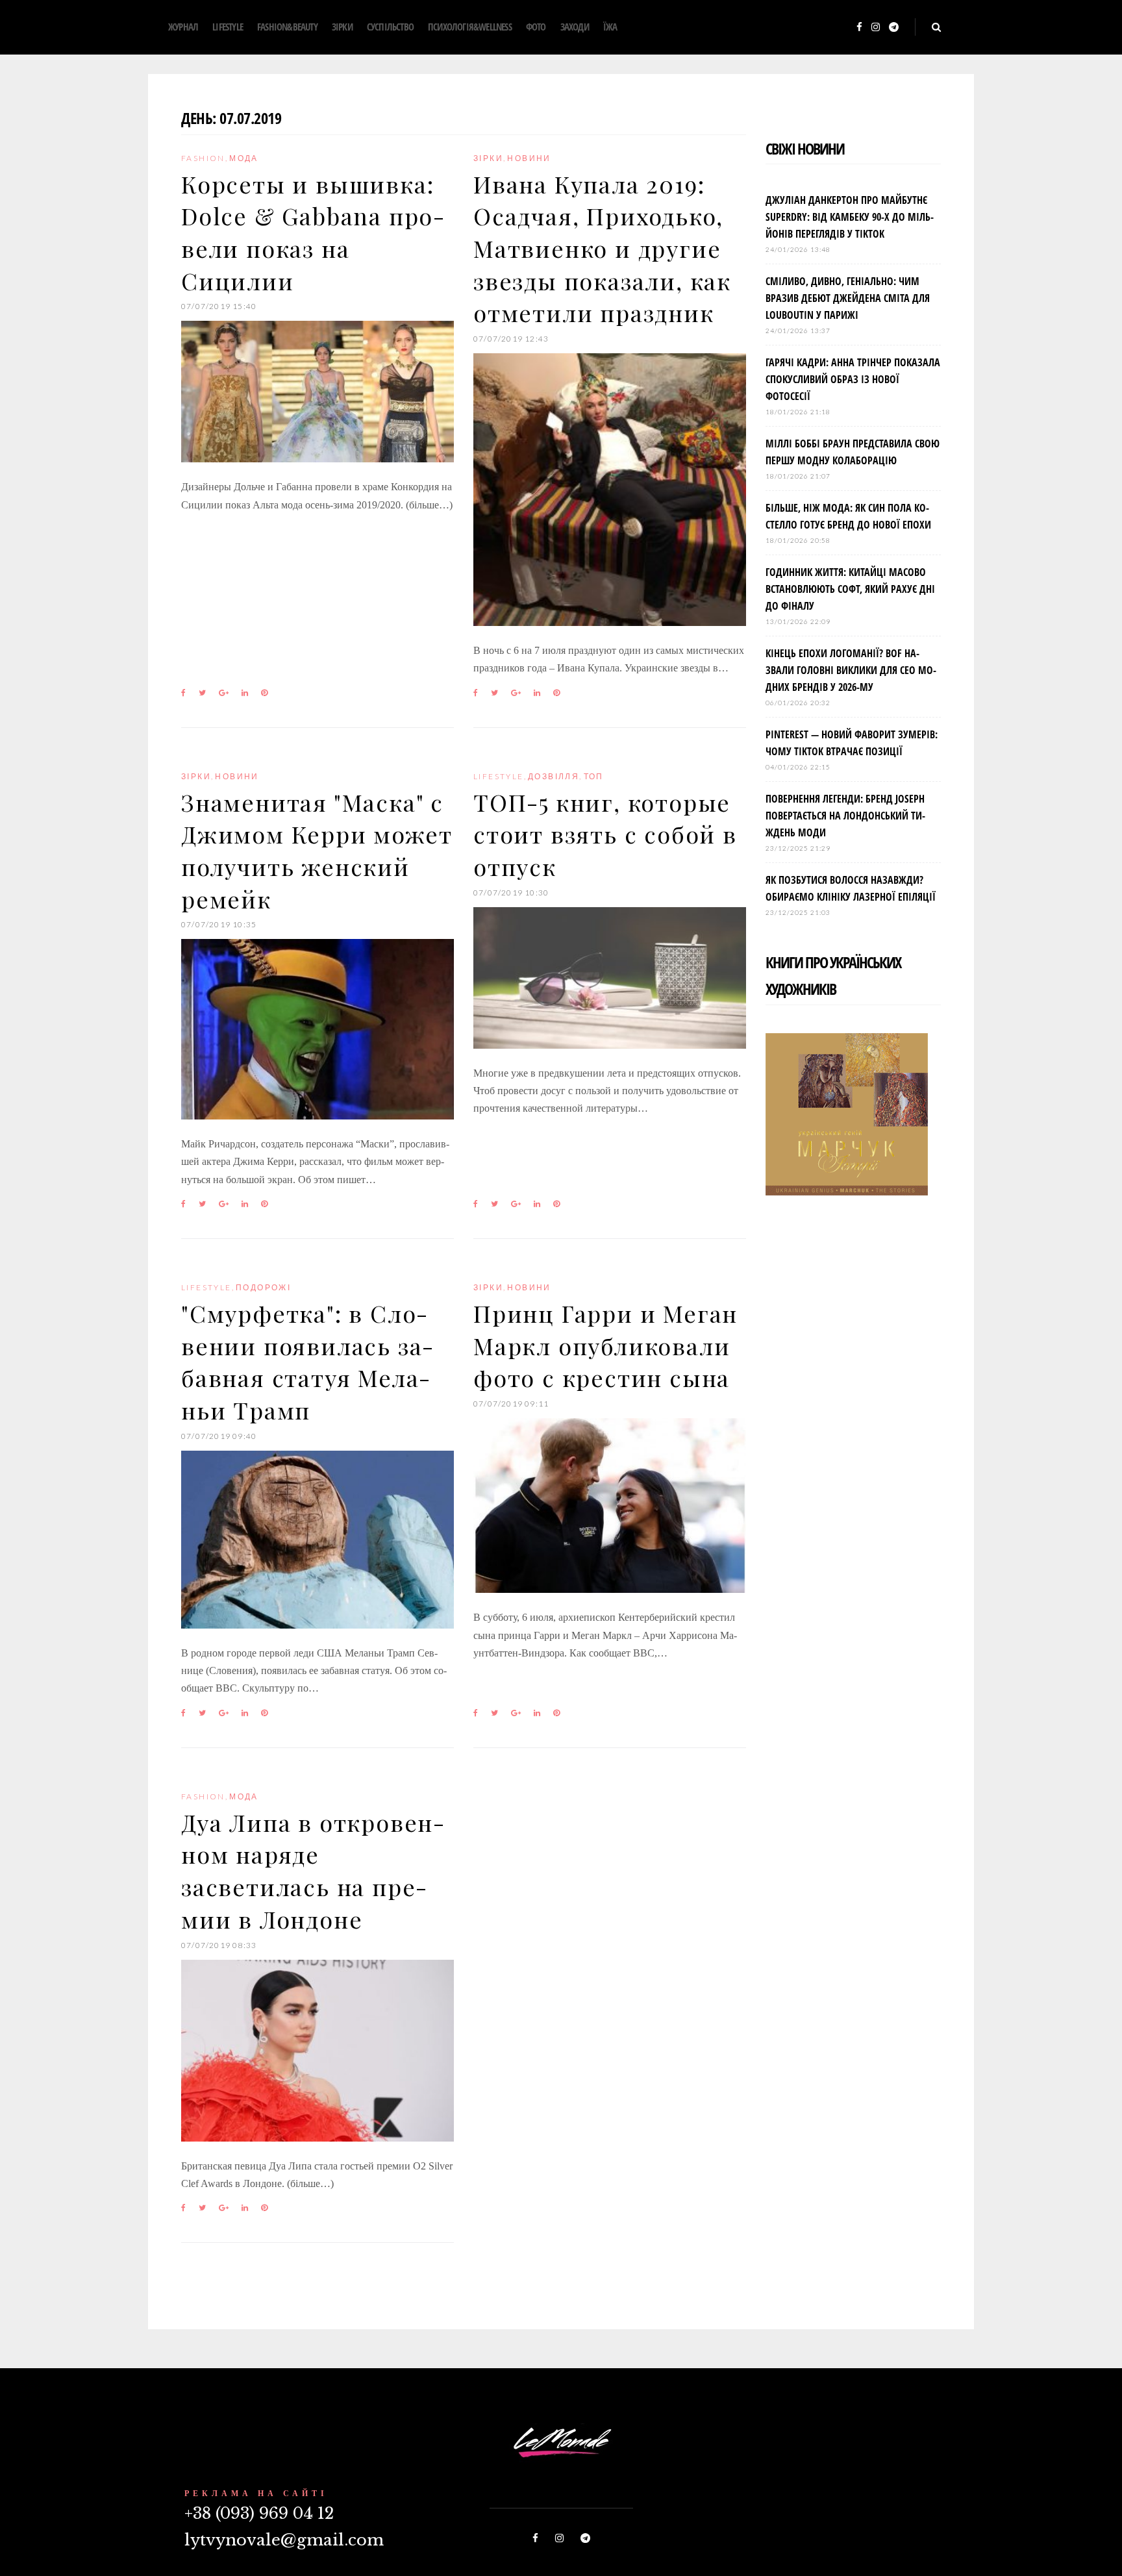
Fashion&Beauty (287, 27)
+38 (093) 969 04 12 (259, 2513)
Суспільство (390, 27)
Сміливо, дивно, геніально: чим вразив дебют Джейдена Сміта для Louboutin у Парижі (848, 298)
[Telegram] (894, 28)
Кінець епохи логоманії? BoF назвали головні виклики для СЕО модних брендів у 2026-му (851, 670)
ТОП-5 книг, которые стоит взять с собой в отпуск (605, 834)
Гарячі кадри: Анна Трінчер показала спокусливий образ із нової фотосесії (853, 379)
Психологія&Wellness (470, 27)
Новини (529, 158)
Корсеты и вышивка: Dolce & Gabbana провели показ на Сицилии (313, 232)
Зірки (342, 27)
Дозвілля (554, 776)
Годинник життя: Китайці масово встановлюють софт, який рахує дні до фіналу (850, 589)
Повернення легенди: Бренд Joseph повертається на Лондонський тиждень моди (845, 816)
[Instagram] (876, 28)
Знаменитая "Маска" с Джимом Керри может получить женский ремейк (317, 850)
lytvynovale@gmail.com (284, 2540)
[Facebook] (859, 28)
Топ (594, 776)
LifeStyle (228, 27)
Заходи (575, 27)
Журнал (183, 27)
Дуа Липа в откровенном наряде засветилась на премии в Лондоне (313, 1870)
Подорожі (263, 1287)
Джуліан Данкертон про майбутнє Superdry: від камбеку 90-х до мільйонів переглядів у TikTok (850, 217)
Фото (536, 27)
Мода (244, 158)
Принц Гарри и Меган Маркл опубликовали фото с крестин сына (605, 1345)
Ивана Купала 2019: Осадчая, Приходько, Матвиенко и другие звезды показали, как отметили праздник (602, 248)
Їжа (610, 27)
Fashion (203, 158)
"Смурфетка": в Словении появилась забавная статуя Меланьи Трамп (307, 1361)
